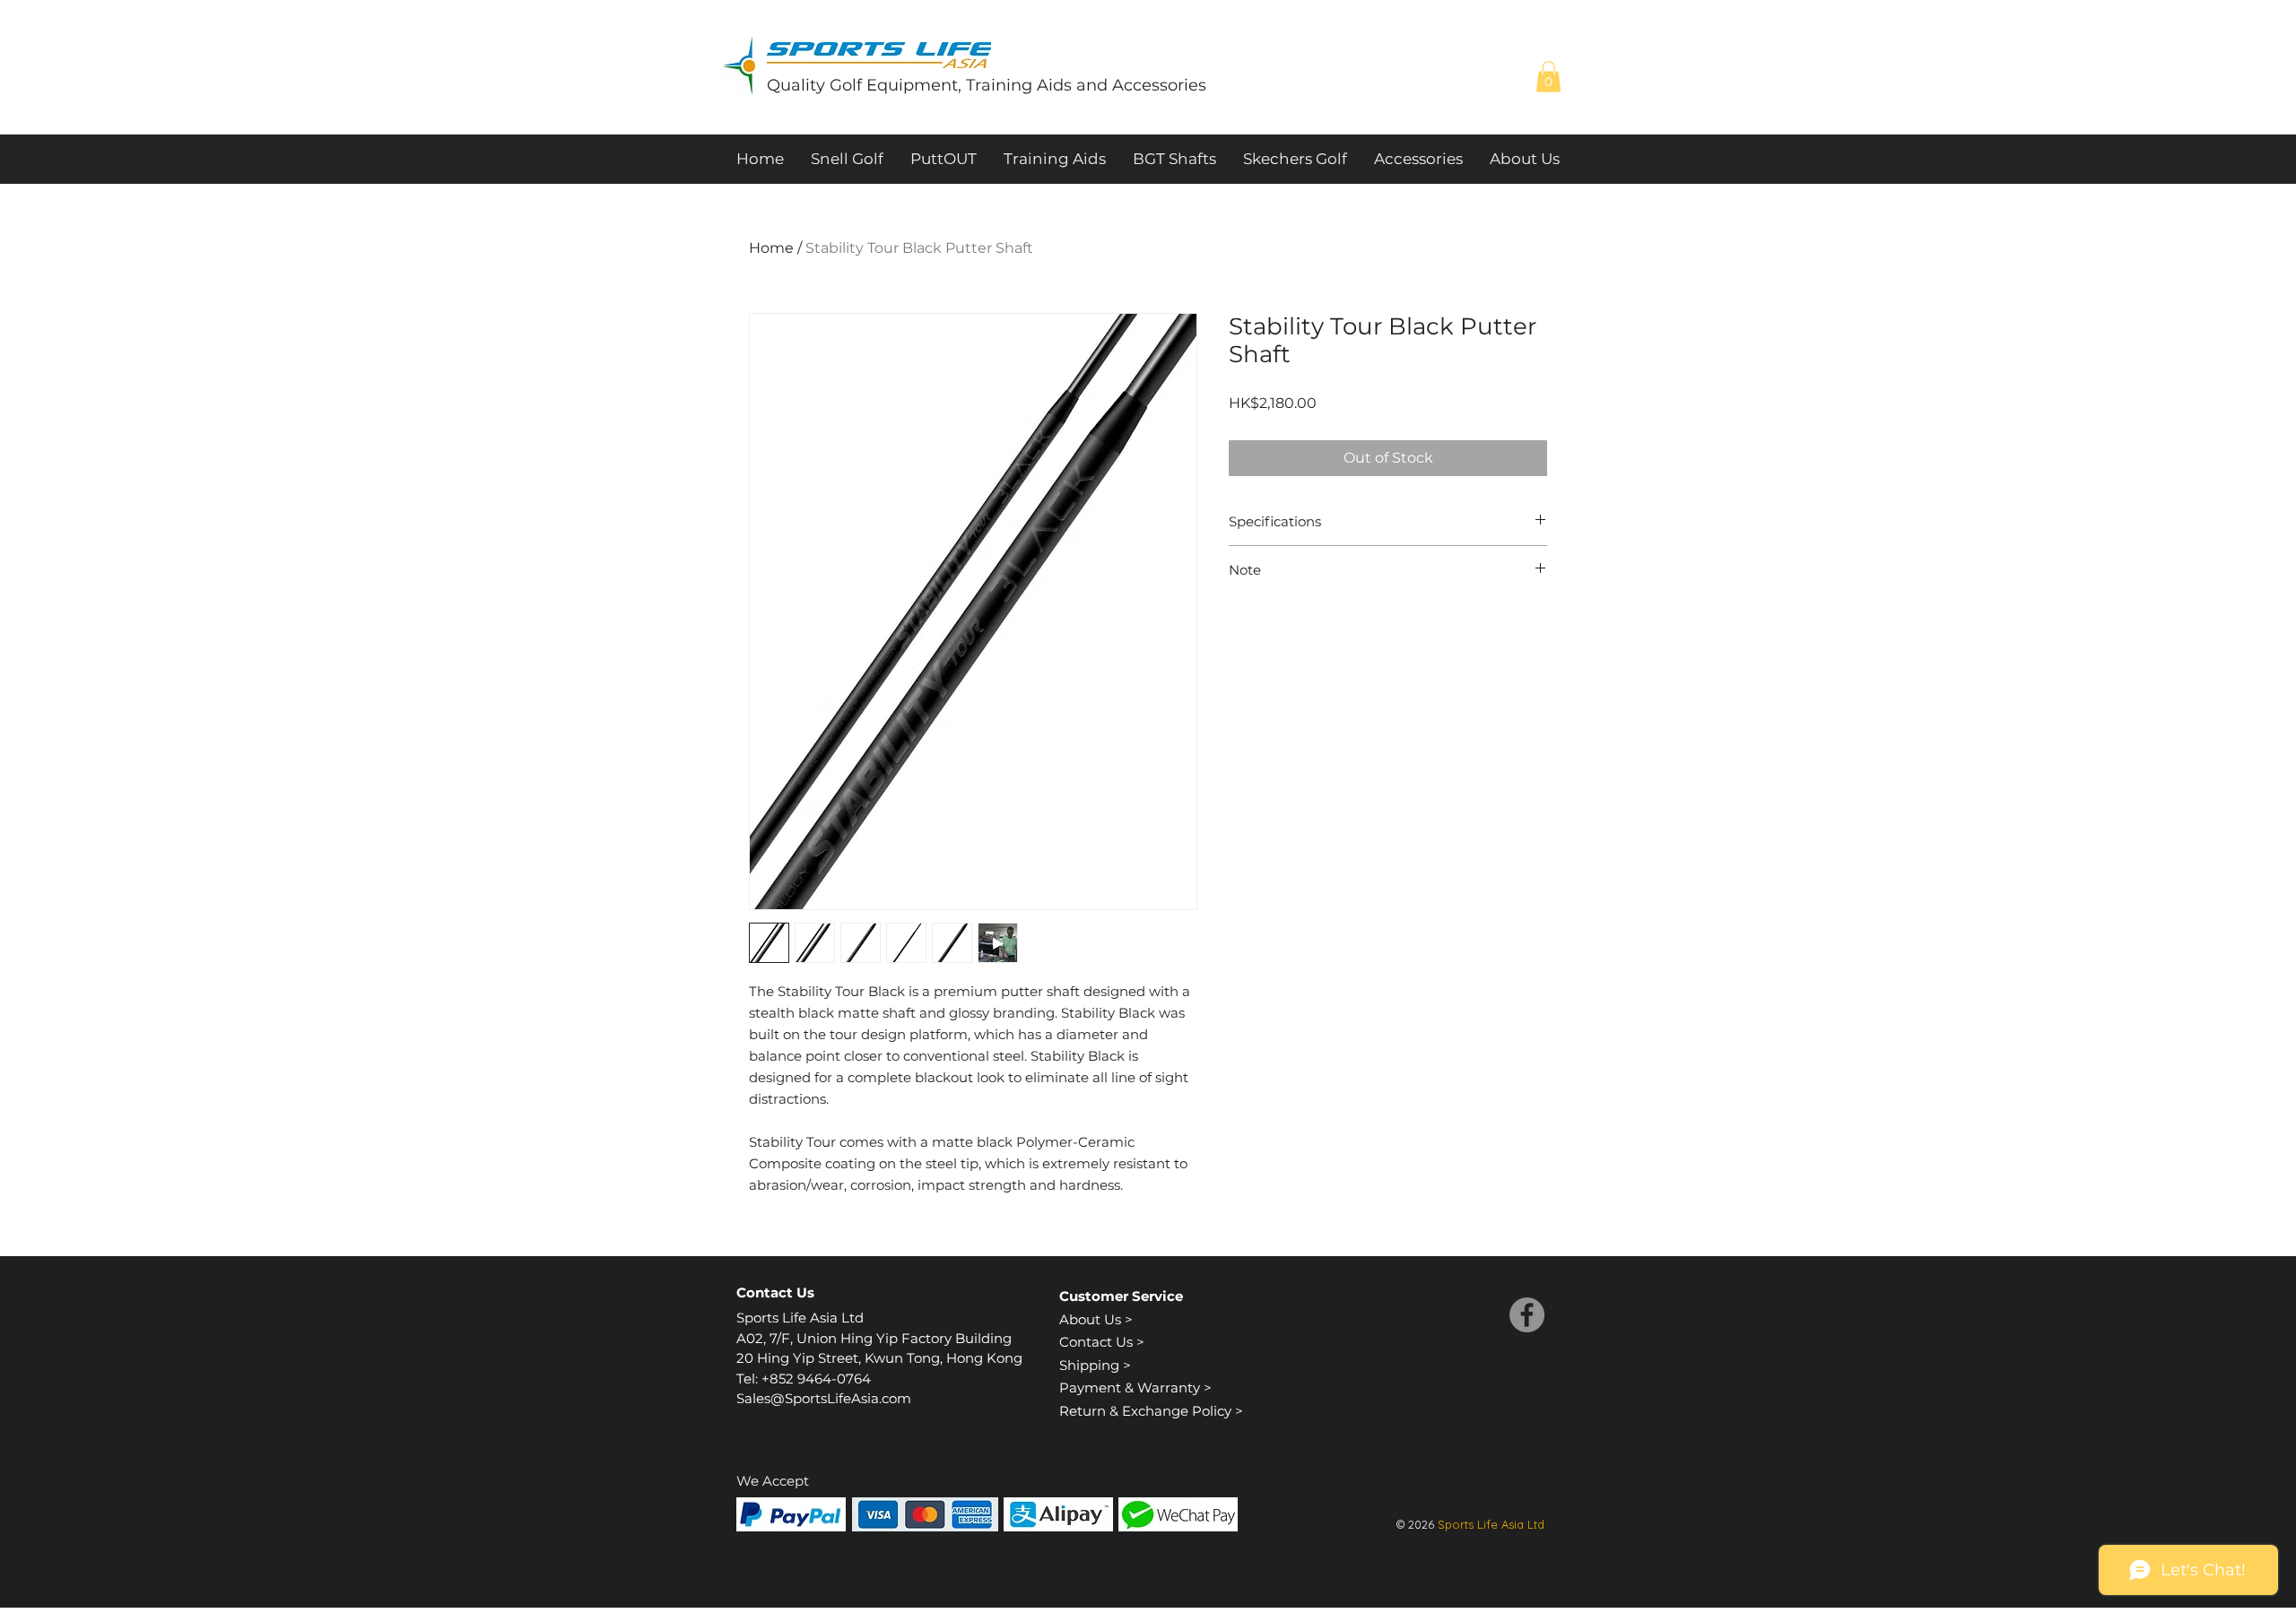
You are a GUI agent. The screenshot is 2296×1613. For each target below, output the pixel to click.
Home (771, 248)
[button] (1548, 77)
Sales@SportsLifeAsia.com (824, 1398)
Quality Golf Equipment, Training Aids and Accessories (987, 85)
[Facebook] (1527, 1315)
